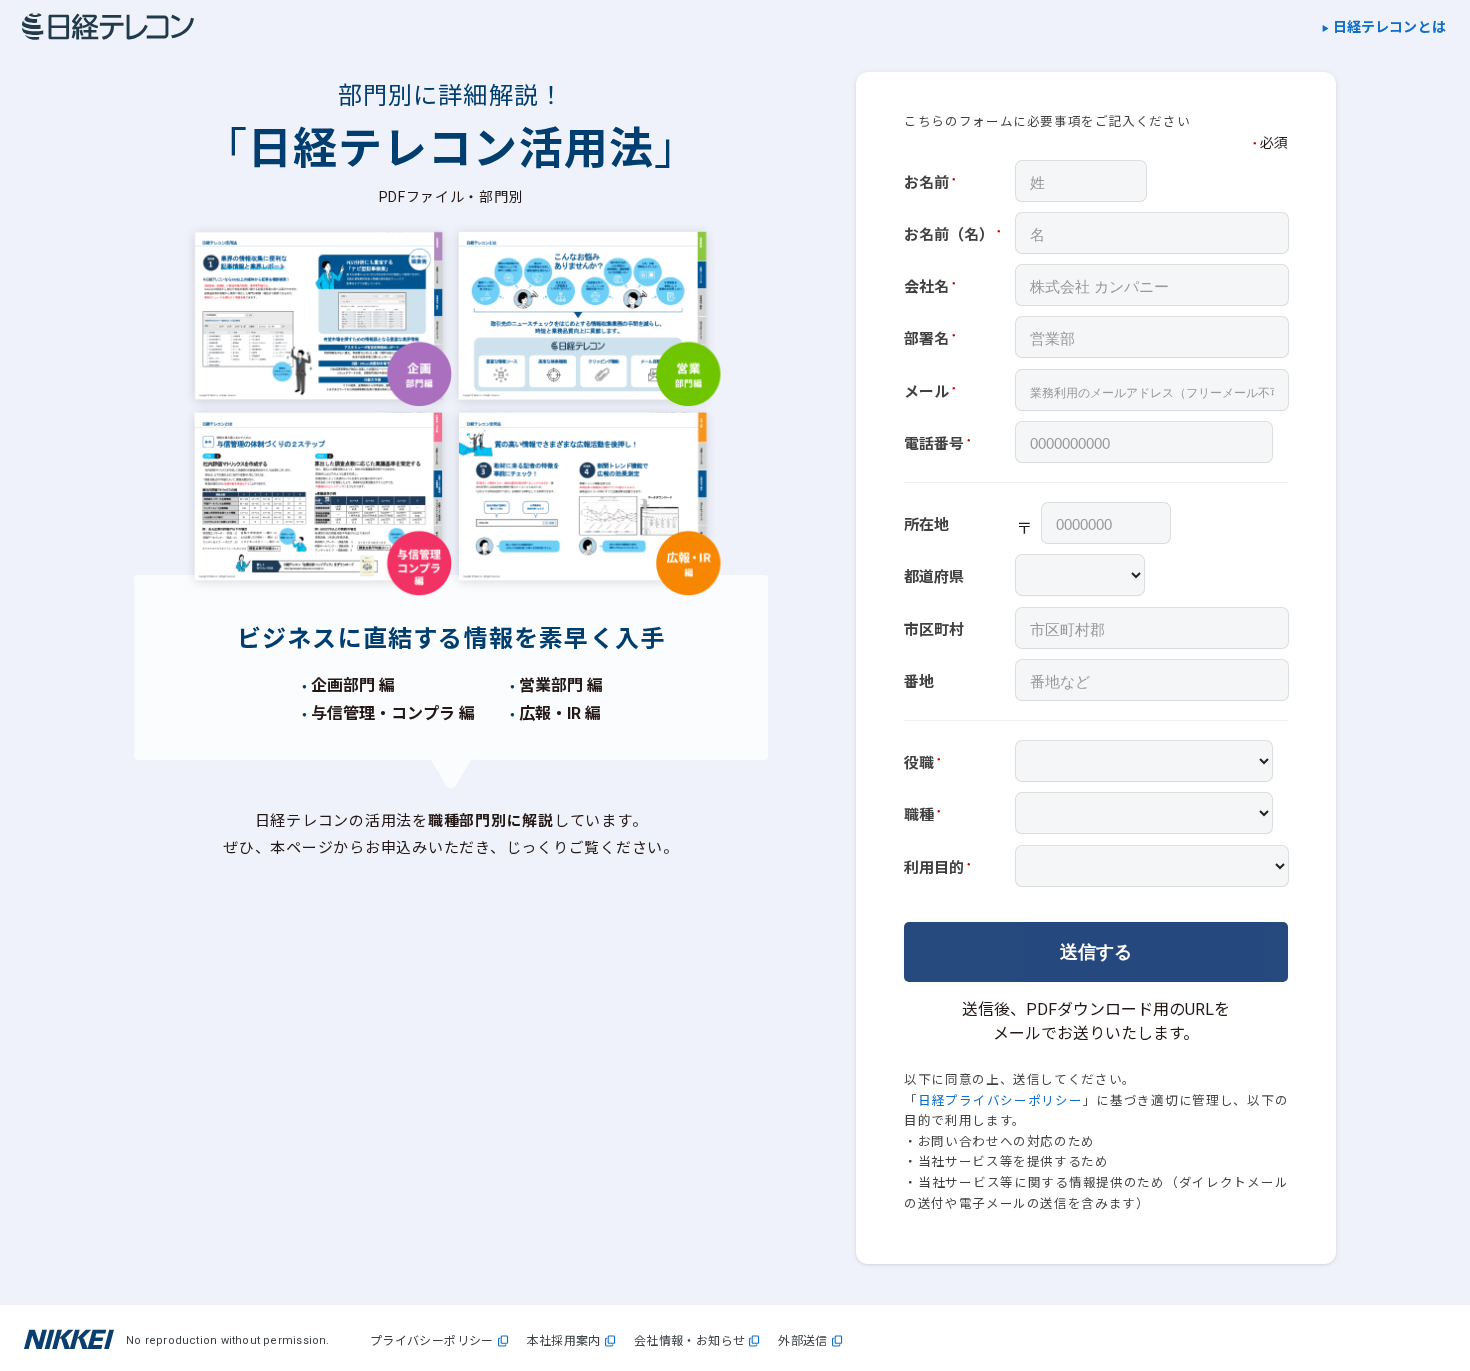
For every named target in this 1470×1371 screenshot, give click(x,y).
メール (926, 392)
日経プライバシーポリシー (1000, 1100)
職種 (919, 815)
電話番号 (934, 444)
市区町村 (934, 630)
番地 (919, 682)
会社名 (926, 287)
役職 (919, 763)
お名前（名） (949, 235)
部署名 (926, 339)
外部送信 (803, 1341)
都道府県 (934, 577)
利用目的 (934, 868)
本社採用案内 (564, 1341)
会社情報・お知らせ (690, 1341)
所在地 (926, 525)
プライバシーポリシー (432, 1341)
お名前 (926, 183)
